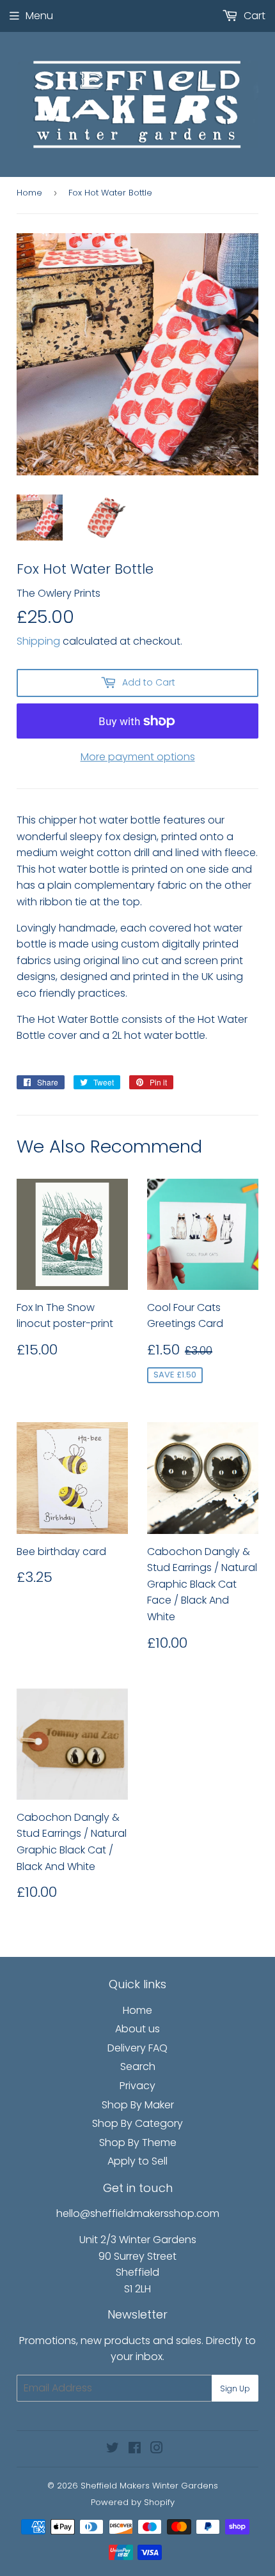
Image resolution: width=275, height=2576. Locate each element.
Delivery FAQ (137, 2048)
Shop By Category (137, 2123)
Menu (39, 16)
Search (138, 2066)
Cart (253, 16)
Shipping (38, 641)
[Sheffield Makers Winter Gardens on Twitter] (113, 2449)
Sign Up (235, 2388)
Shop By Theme (138, 2143)
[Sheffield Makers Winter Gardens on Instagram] (157, 2449)
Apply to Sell (137, 2161)
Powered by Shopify (133, 2502)
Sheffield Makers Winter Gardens (149, 2486)
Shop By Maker (138, 2105)
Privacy (137, 2086)
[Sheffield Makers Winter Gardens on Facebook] (135, 2449)
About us (137, 2029)
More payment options (138, 757)
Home (29, 193)
